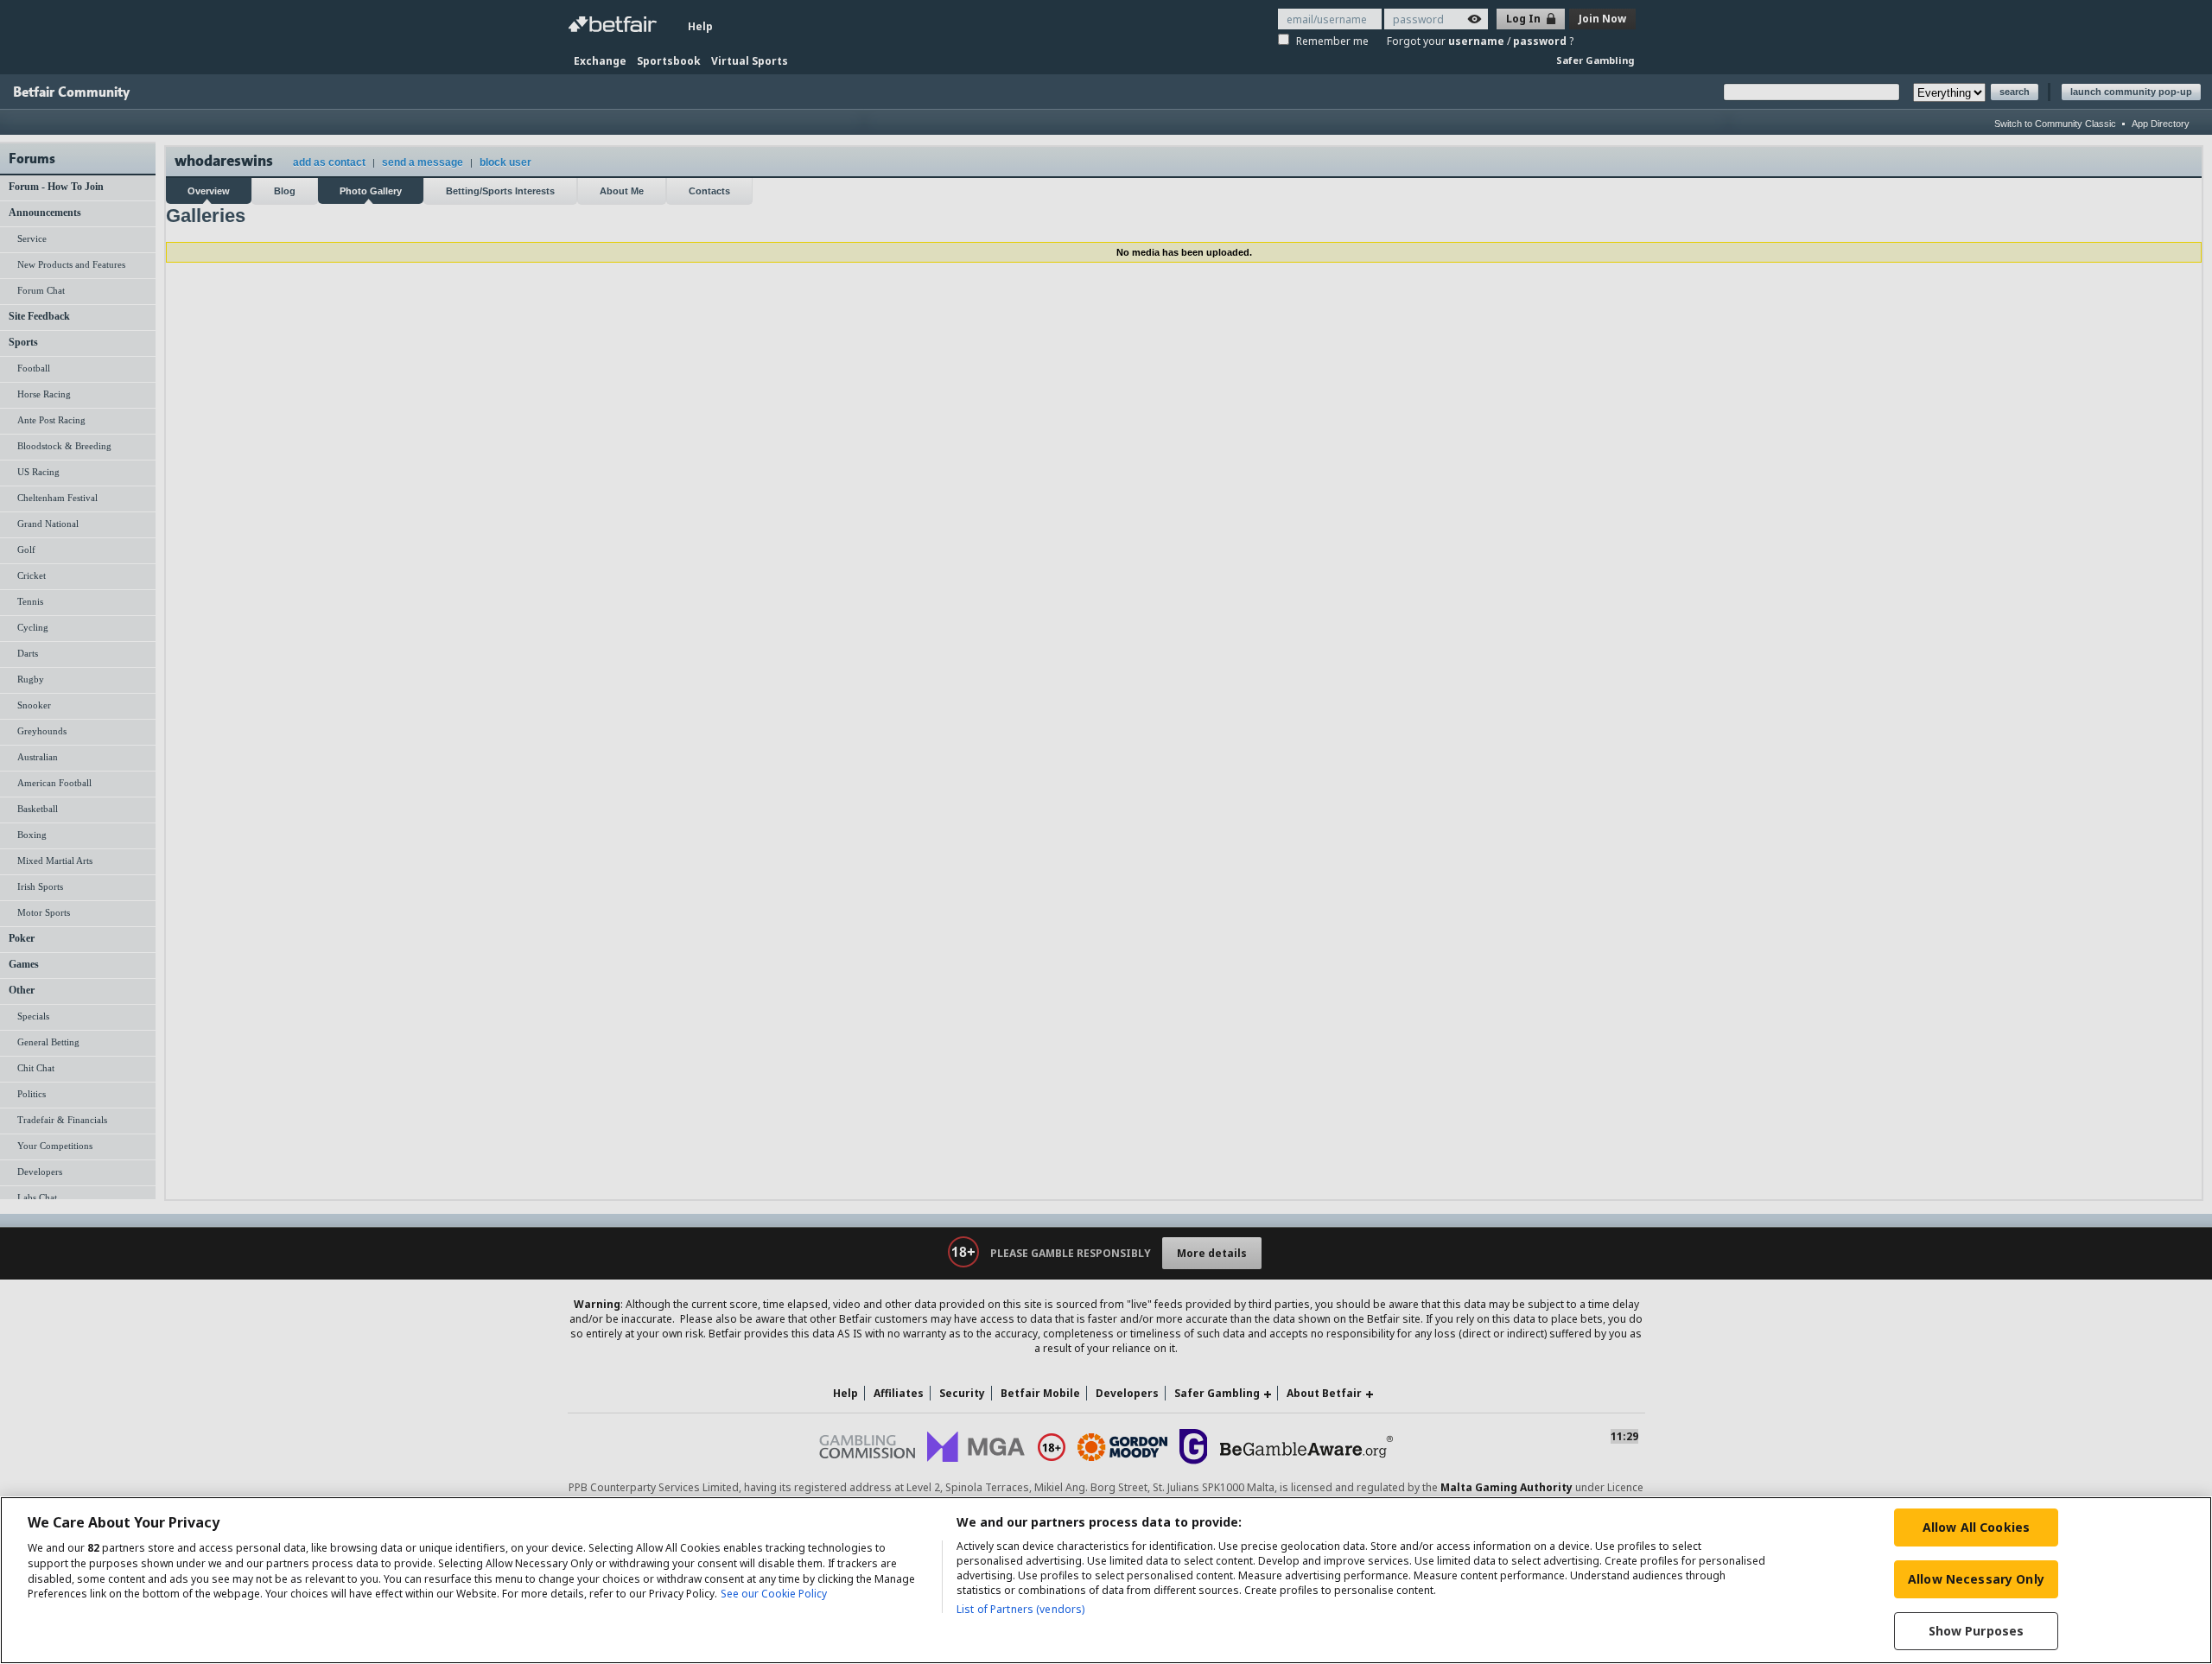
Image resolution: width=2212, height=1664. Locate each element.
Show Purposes (1977, 1631)
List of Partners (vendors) (1020, 1609)
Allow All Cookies (1976, 1527)
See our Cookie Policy (774, 1594)
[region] (1106, 1580)
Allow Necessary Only (1976, 1579)
